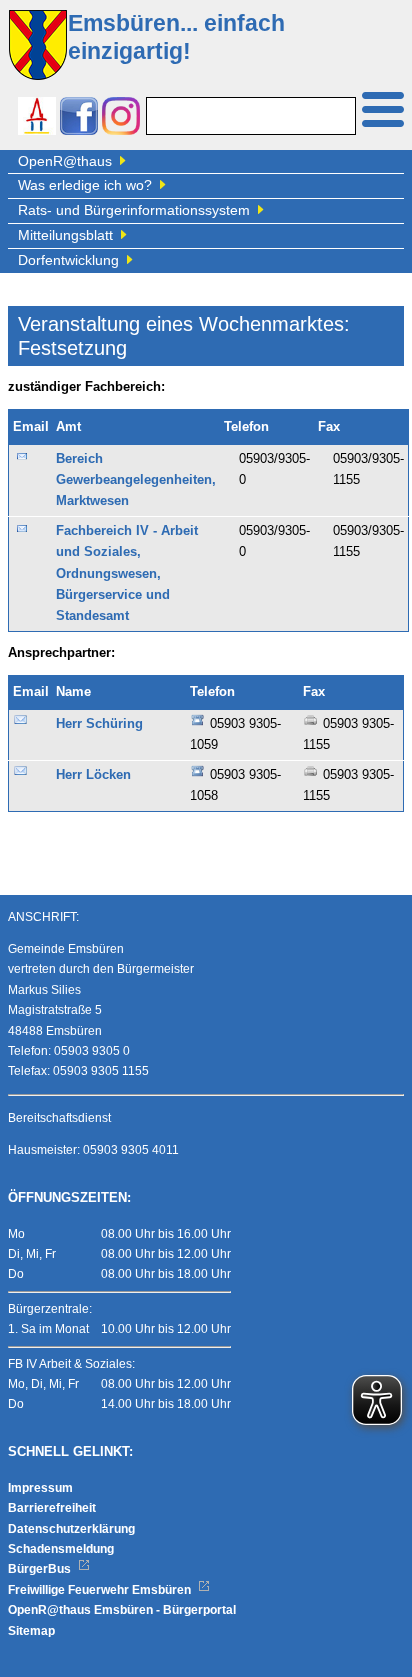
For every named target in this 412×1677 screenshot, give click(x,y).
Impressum (40, 1488)
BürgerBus (41, 1569)
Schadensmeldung (61, 1549)
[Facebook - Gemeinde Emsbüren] (79, 118)
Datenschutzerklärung (71, 1529)
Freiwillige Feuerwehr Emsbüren (101, 1590)
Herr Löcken (93, 775)
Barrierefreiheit (52, 1508)
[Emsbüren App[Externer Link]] (37, 118)
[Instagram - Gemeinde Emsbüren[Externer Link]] (121, 118)
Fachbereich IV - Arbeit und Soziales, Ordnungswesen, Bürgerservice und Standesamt (127, 573)
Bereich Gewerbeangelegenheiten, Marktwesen (136, 480)
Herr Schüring (99, 724)
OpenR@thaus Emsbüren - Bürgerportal (122, 1610)
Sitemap (31, 1631)
